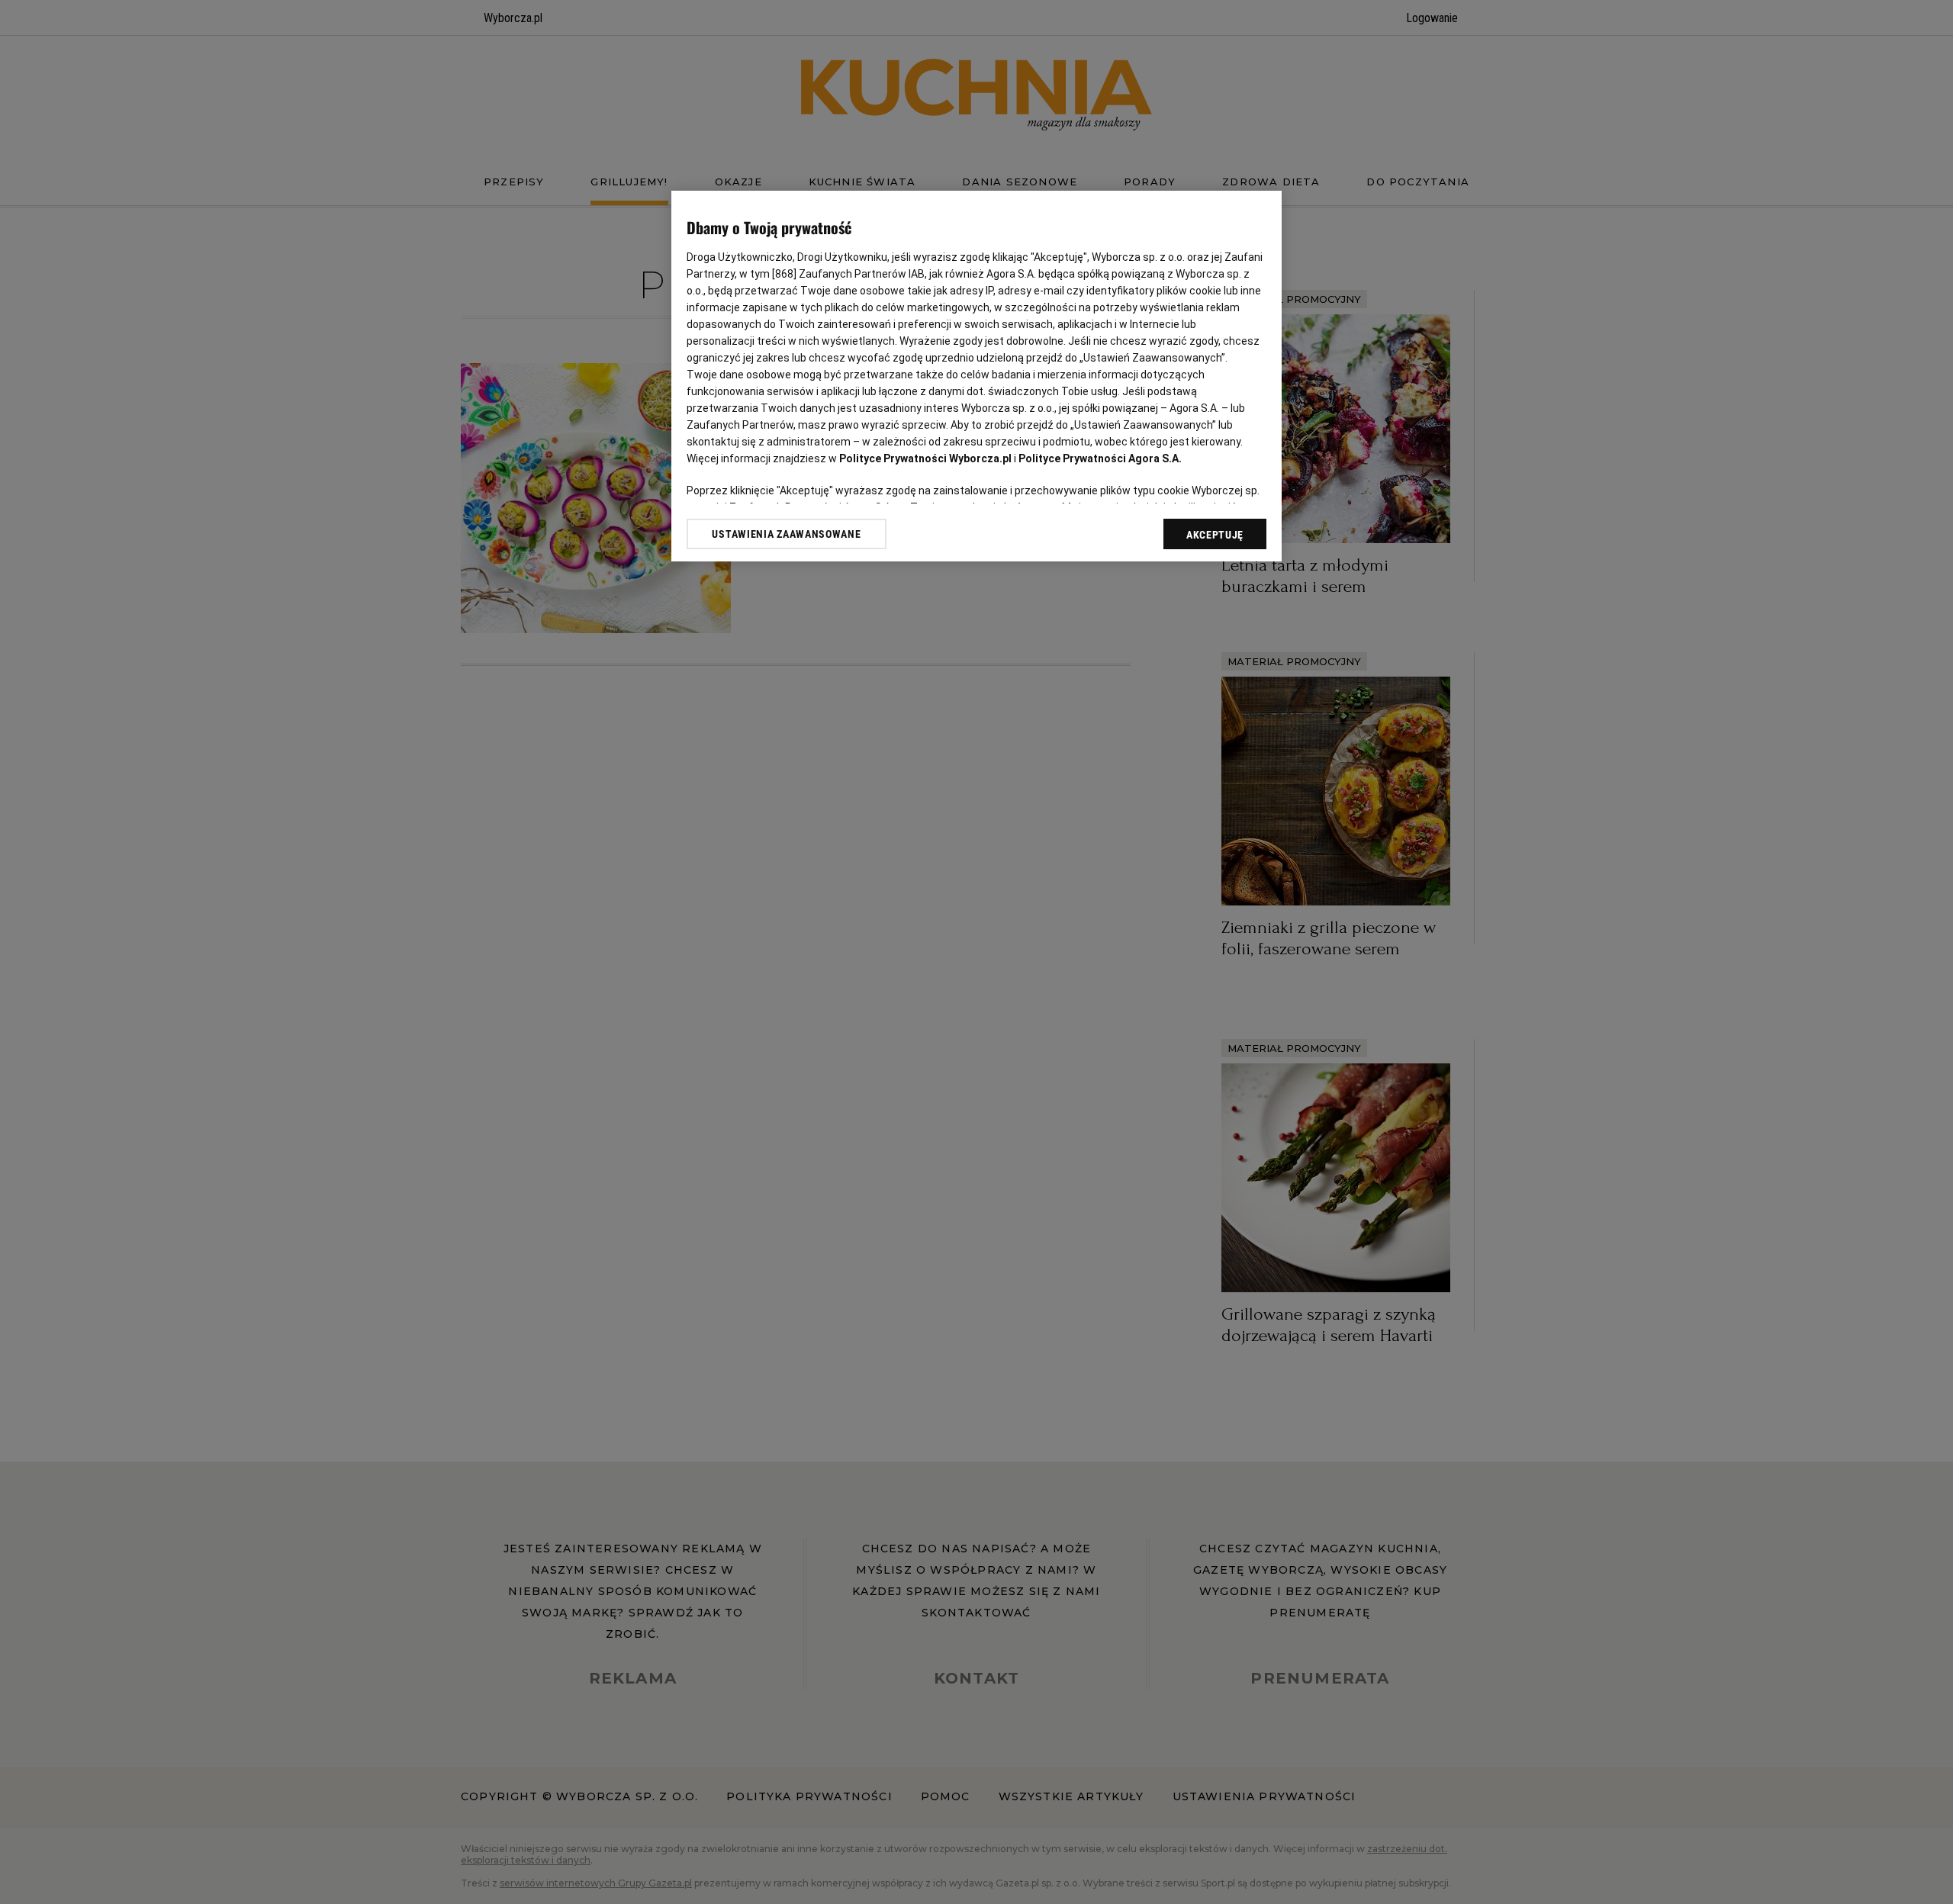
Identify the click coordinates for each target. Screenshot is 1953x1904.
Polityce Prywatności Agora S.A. (1100, 458)
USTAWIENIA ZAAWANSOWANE (786, 534)
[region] (976, 376)
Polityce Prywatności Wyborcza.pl (925, 458)
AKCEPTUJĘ (1215, 535)
